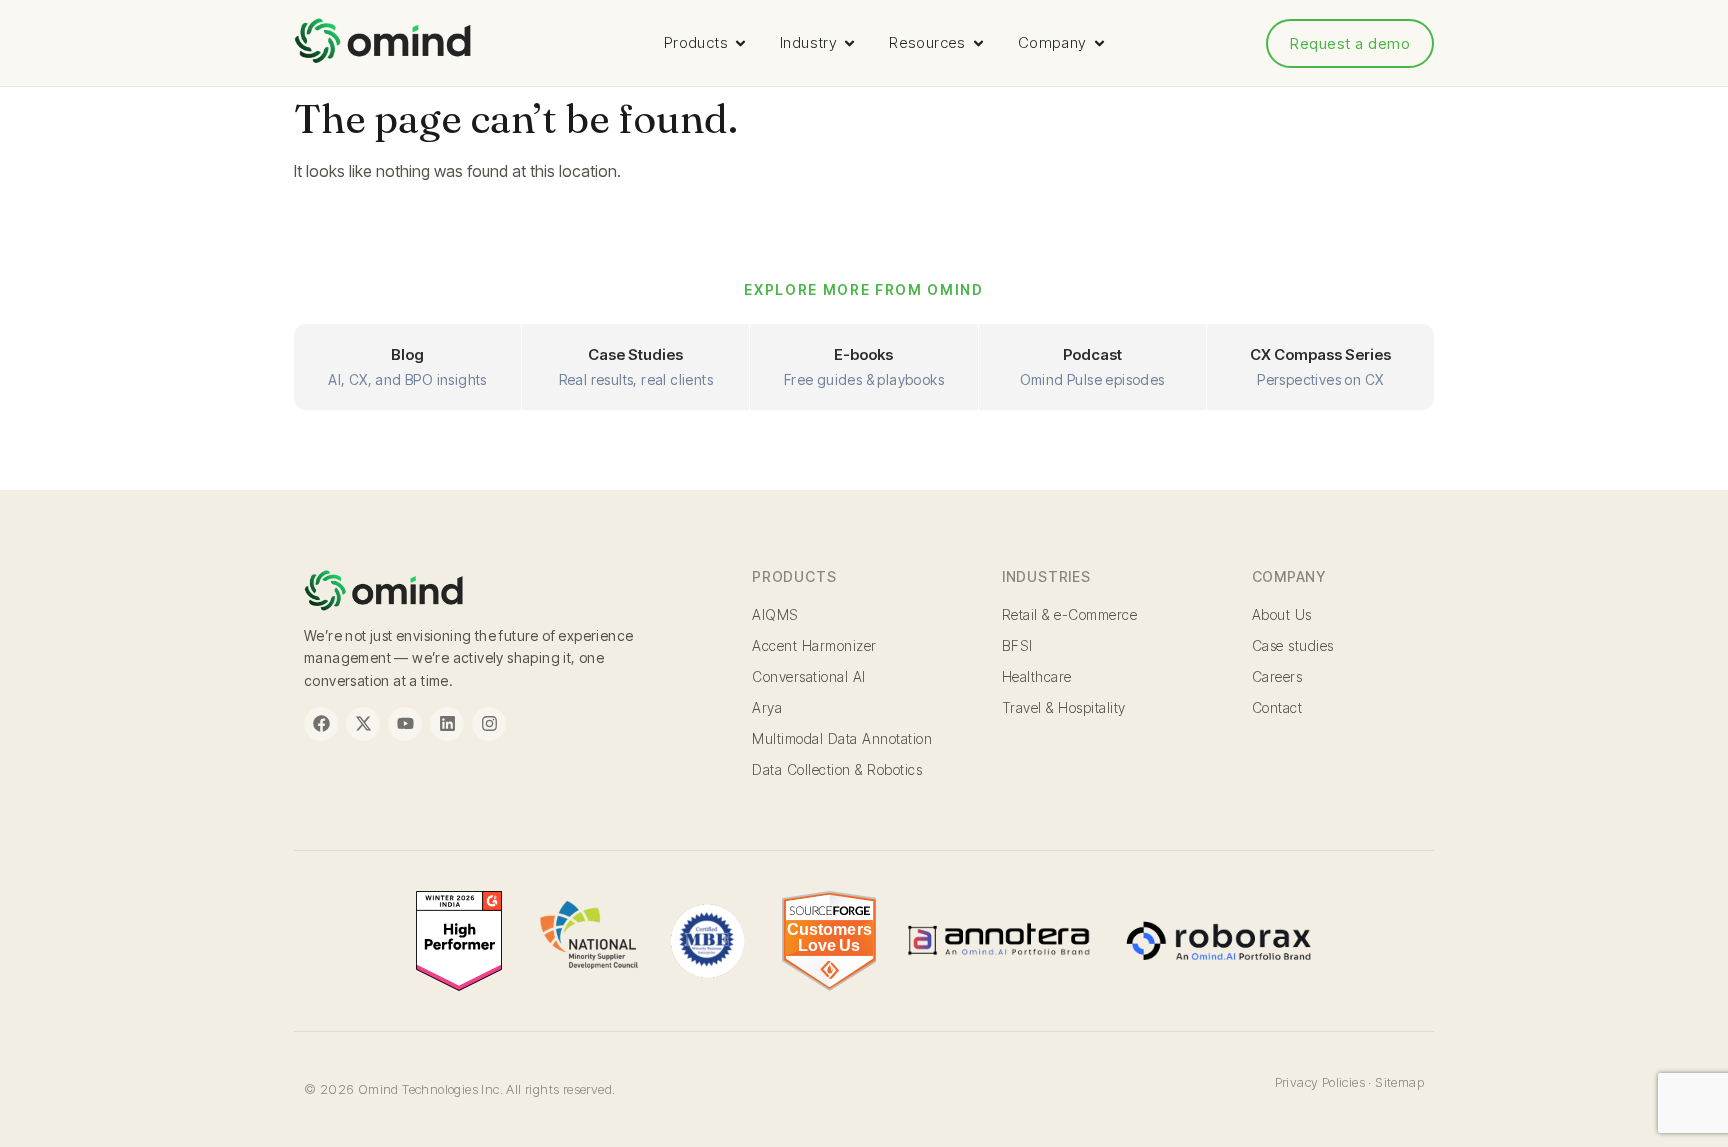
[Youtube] (405, 724)
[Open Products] (740, 43)
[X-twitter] (363, 724)
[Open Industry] (849, 43)
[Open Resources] (978, 43)
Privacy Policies (1320, 1082)
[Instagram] (489, 724)
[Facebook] (321, 724)
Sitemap (1399, 1082)
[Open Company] (1099, 43)
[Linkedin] (447, 724)
